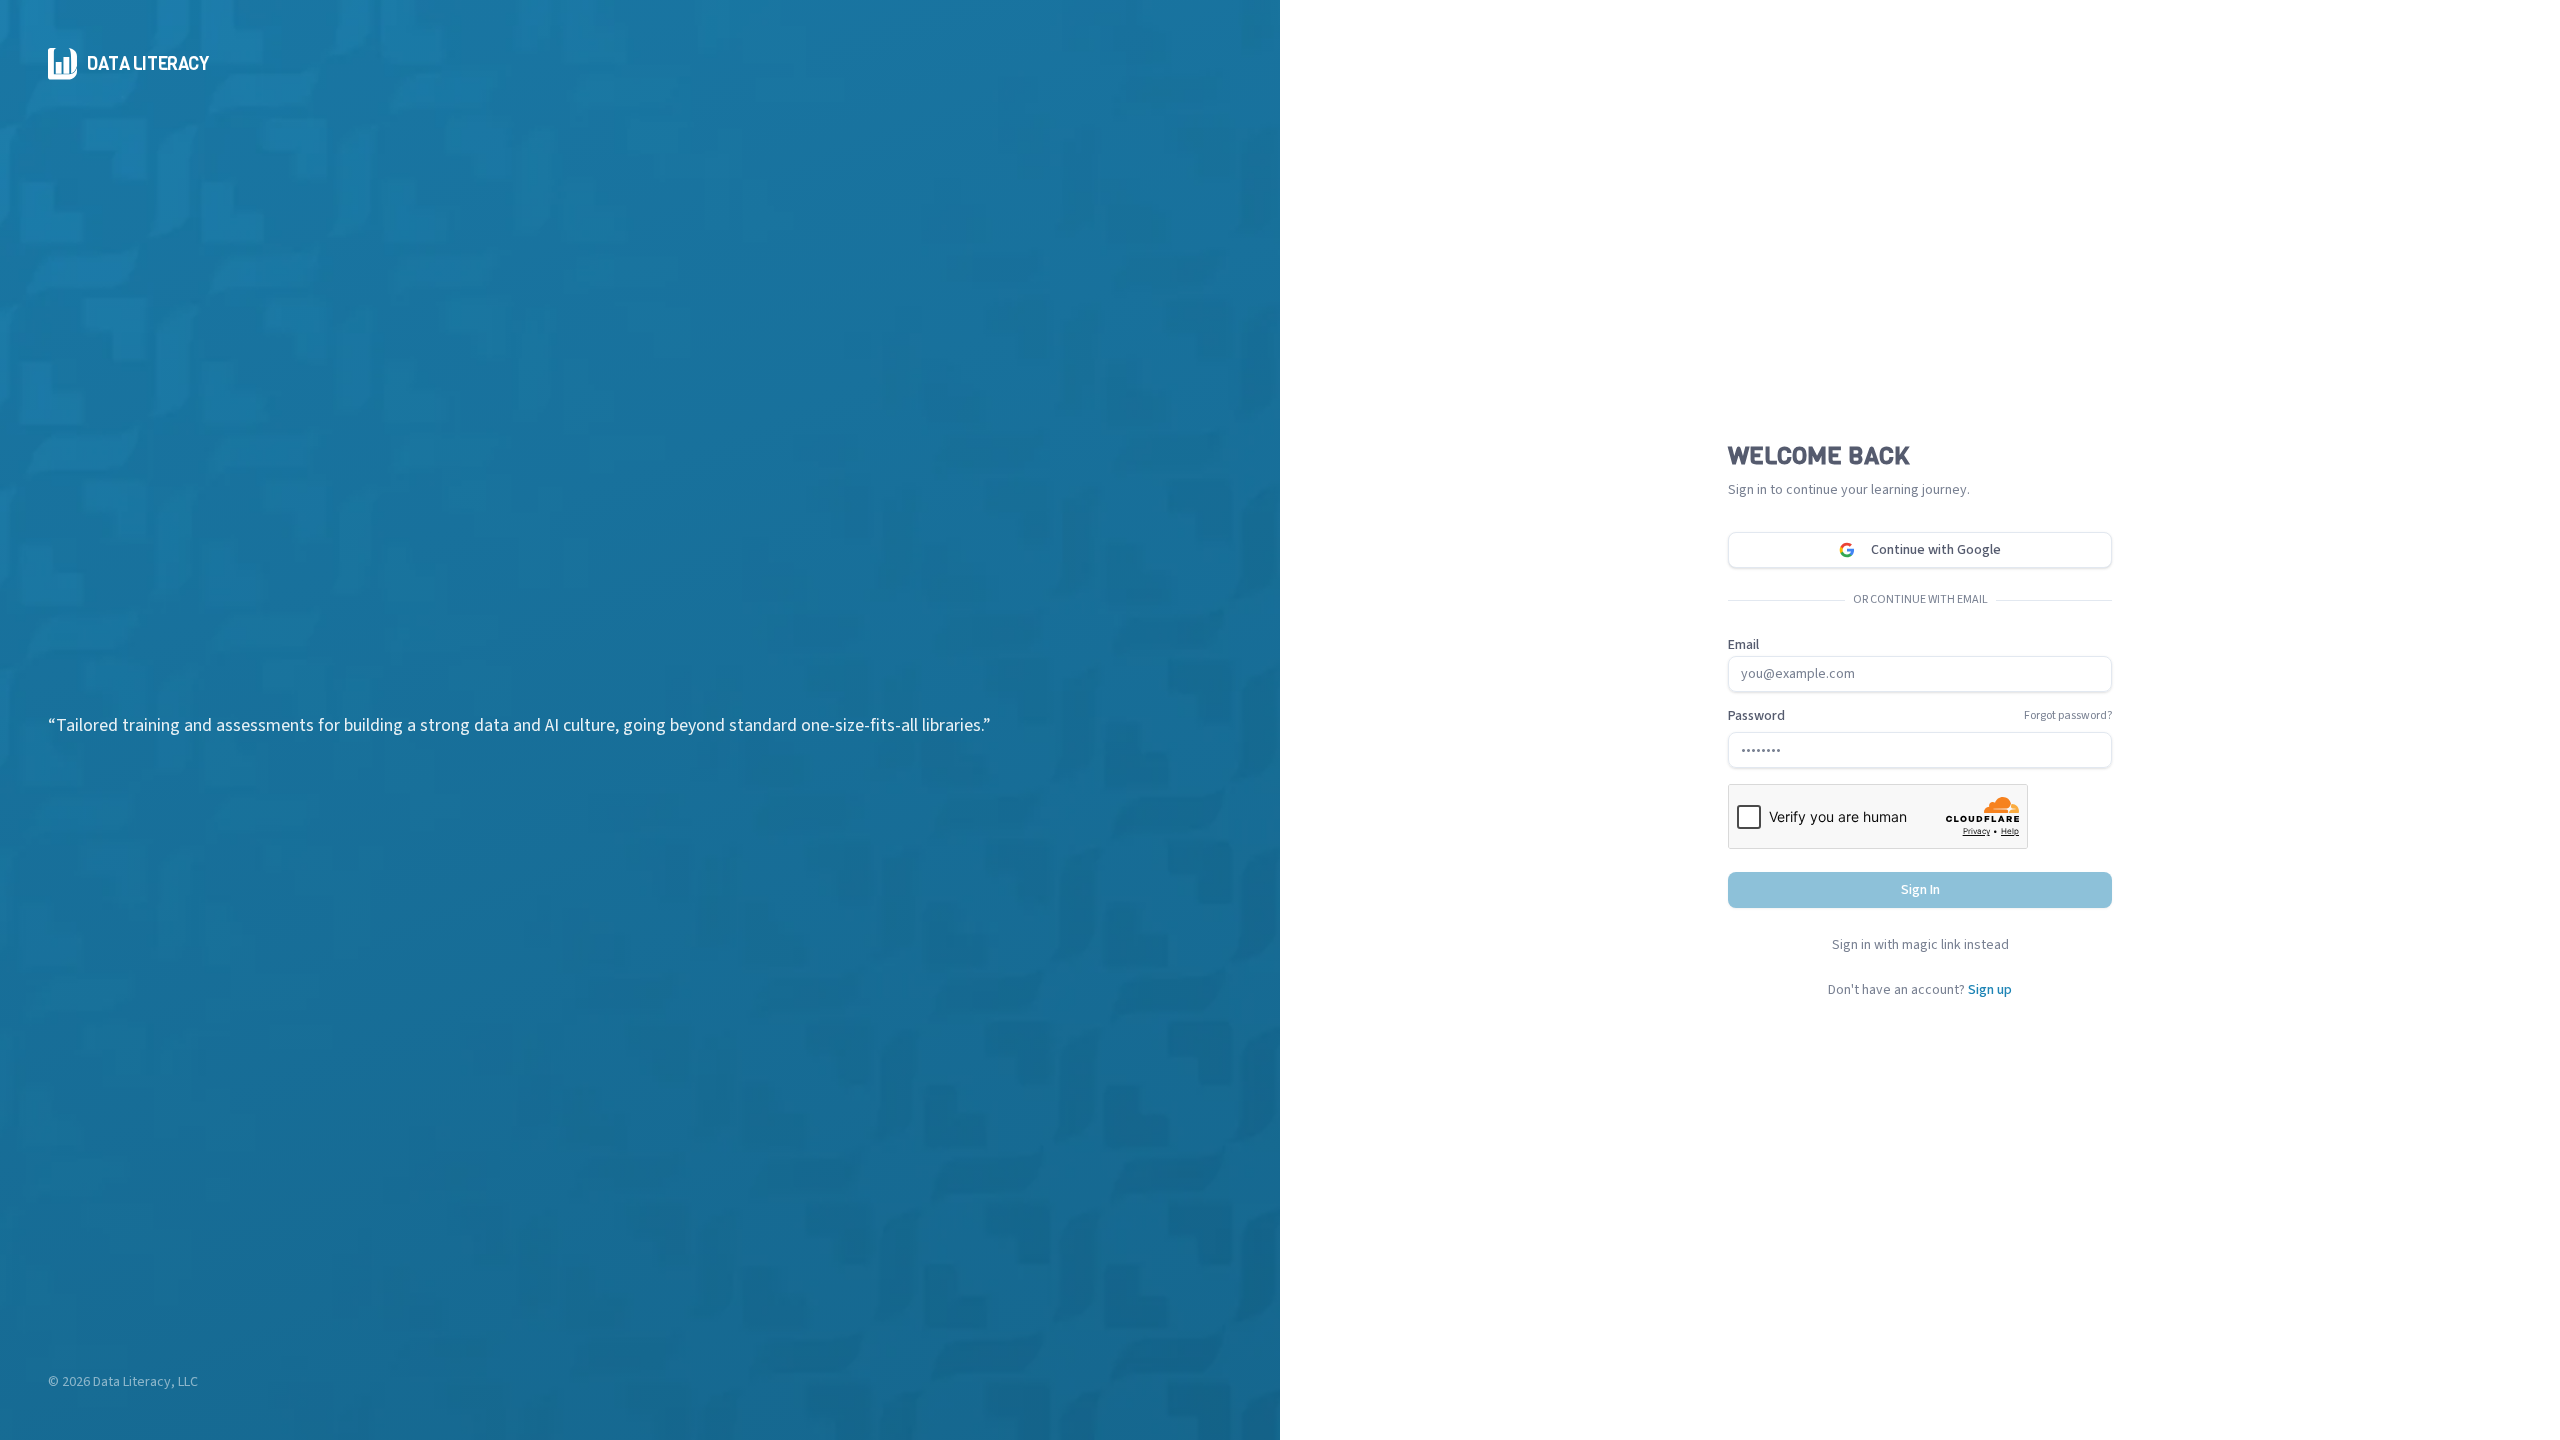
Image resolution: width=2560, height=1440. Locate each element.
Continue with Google (1936, 550)
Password (1756, 716)
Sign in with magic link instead (1920, 945)
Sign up (1990, 990)
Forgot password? (2068, 716)
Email (1743, 645)
